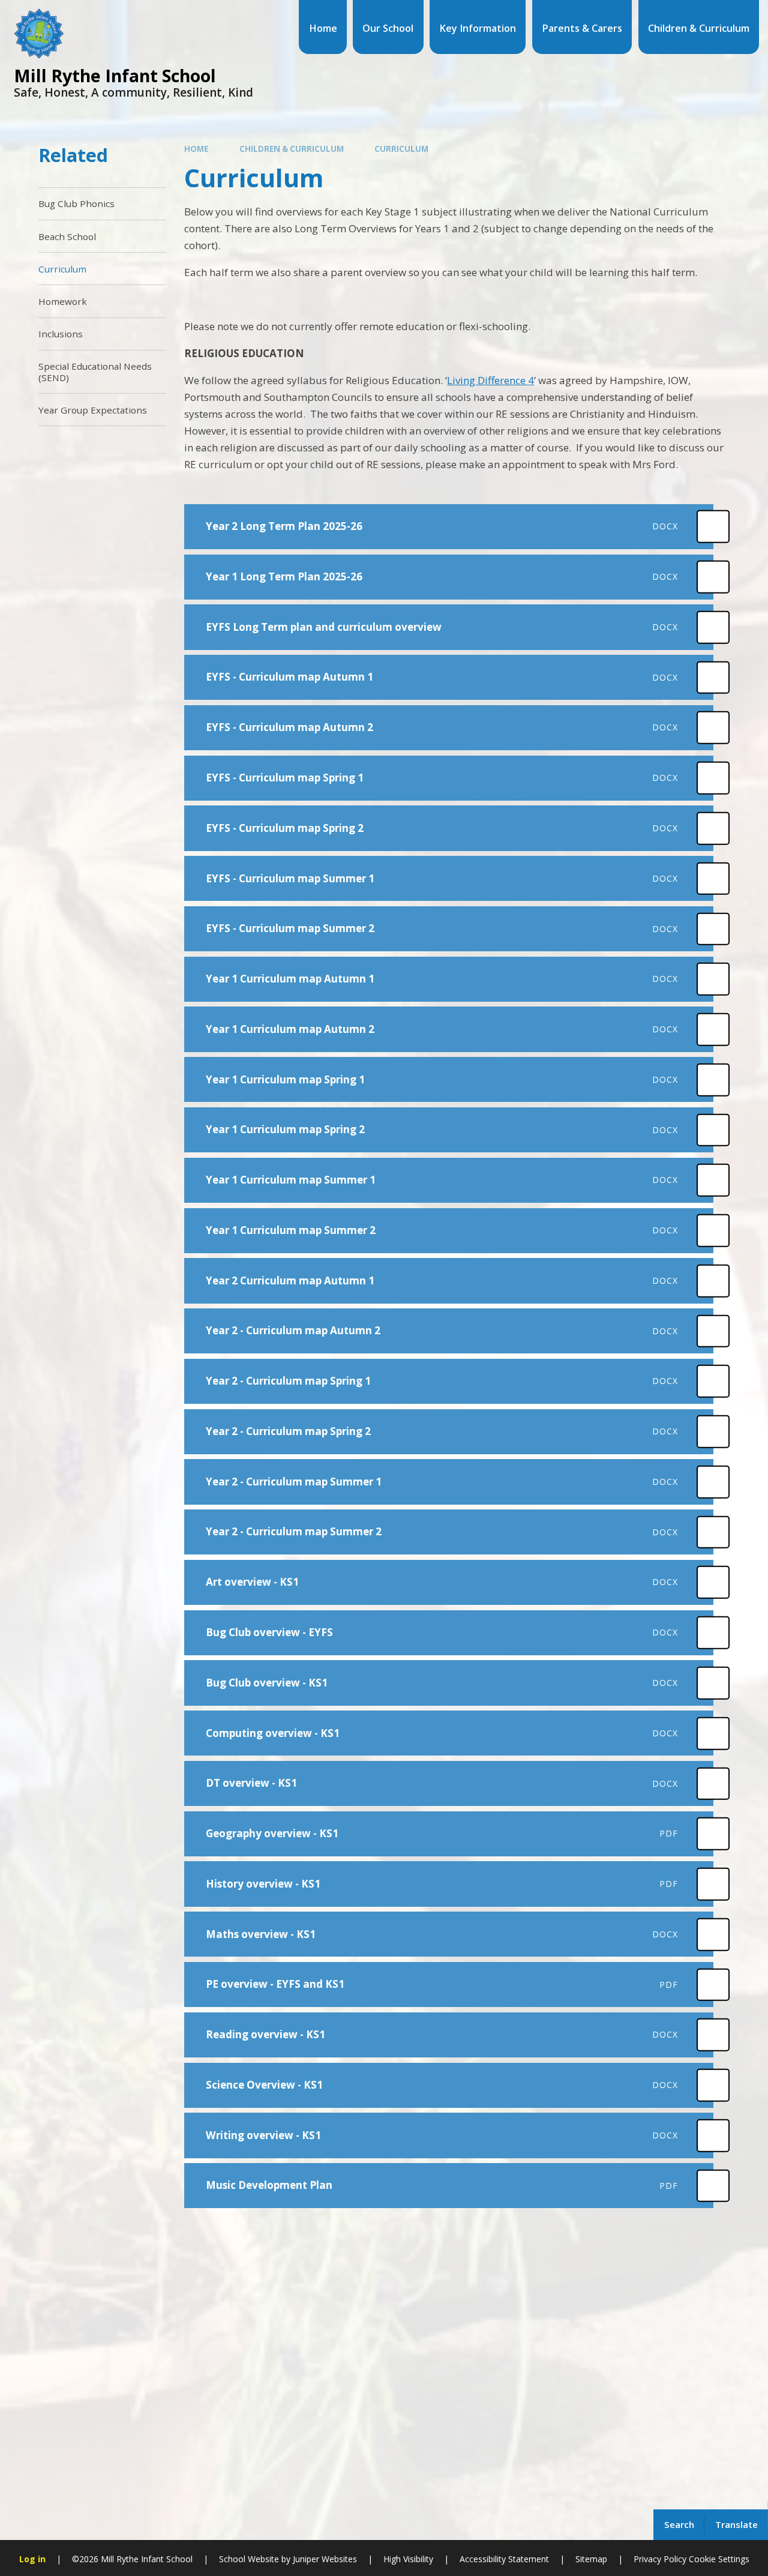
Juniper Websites (324, 2559)
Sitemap (591, 2559)
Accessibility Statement (504, 2559)
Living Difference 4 (490, 380)
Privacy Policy (660, 2559)
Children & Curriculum (292, 149)
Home (196, 149)
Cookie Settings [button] (719, 2559)
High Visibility (408, 2559)
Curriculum (401, 149)
